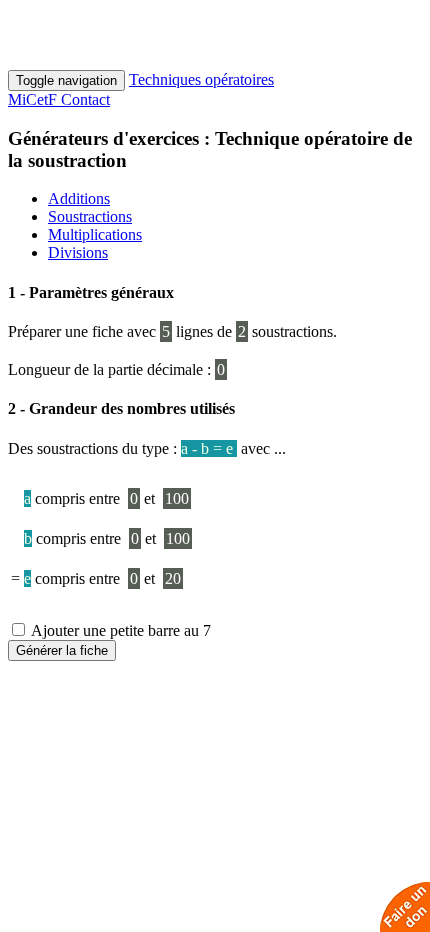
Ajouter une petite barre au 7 (119, 630)
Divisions (78, 252)
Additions (79, 198)
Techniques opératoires (201, 79)
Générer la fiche (62, 650)
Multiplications (95, 234)
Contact (85, 99)
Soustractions (90, 216)
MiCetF (34, 99)
